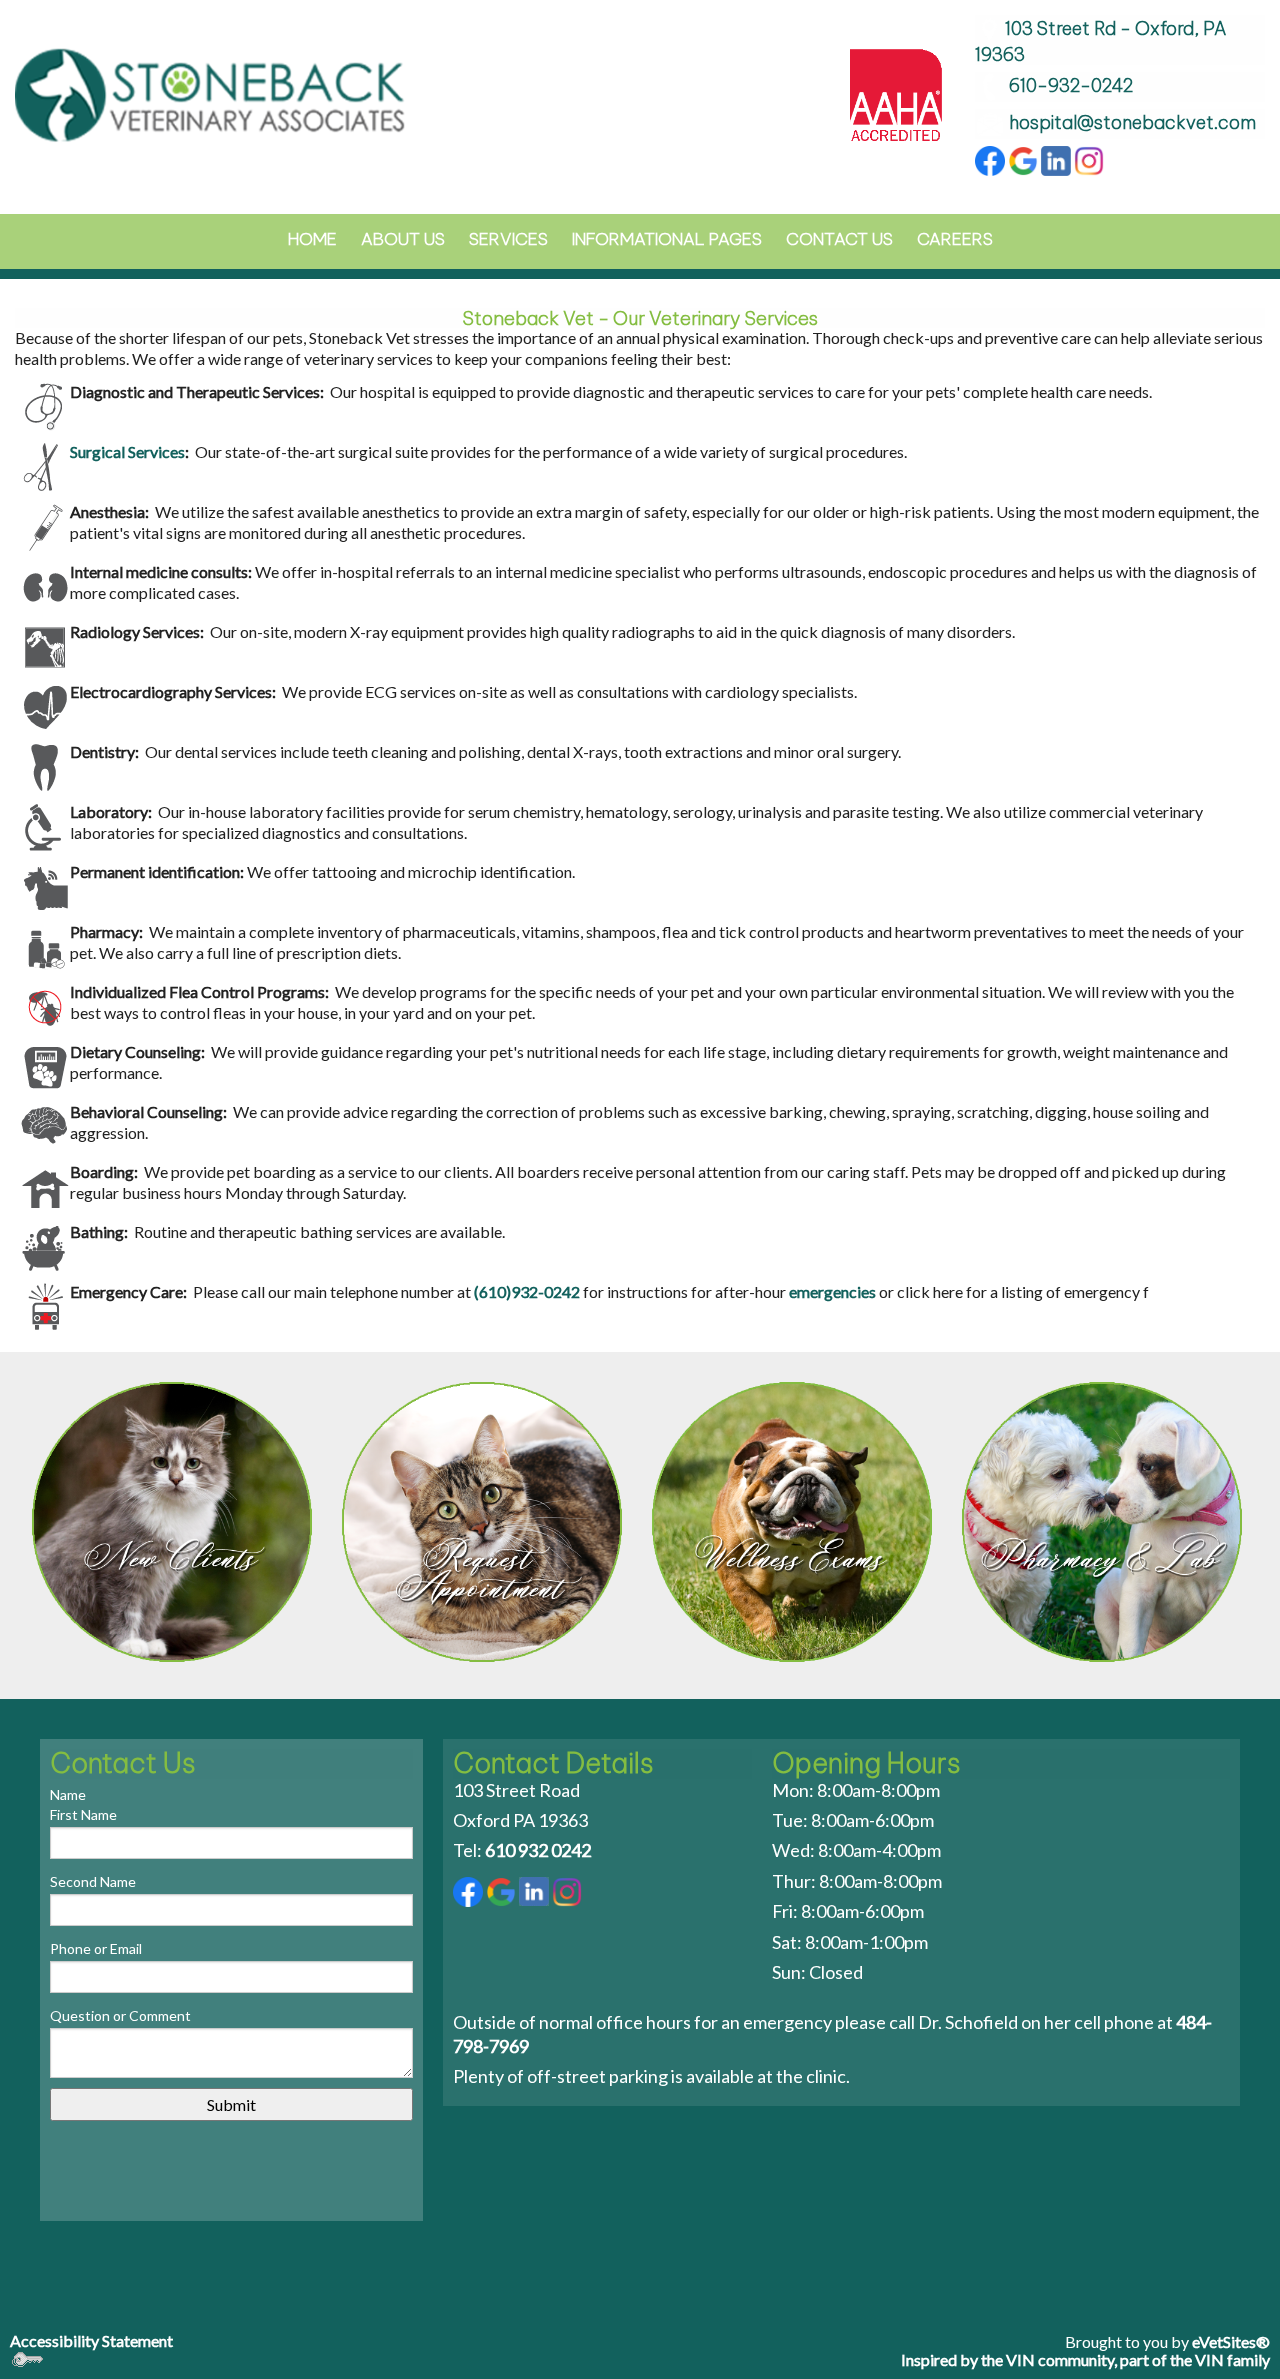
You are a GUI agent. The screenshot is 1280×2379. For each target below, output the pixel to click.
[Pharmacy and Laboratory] (1105, 1522)
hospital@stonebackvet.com (1132, 122)
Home (312, 239)
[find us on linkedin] (1056, 158)
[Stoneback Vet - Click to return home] (211, 92)
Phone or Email (96, 1948)
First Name (83, 1814)
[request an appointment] (485, 1522)
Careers (955, 239)
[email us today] (992, 122)
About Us (403, 239)
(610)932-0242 (527, 1291)
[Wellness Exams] (795, 1522)
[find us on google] (1023, 158)
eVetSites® (1231, 2341)
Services (508, 239)
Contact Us (839, 239)
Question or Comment (120, 2015)
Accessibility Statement (91, 2340)
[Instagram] (1089, 158)
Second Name (93, 1881)
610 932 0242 (538, 1850)
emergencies (832, 1291)
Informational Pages (667, 239)
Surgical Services (127, 451)
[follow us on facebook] (990, 158)
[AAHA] (896, 92)
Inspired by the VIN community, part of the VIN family (1085, 2359)
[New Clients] (175, 1522)
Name (68, 1794)
